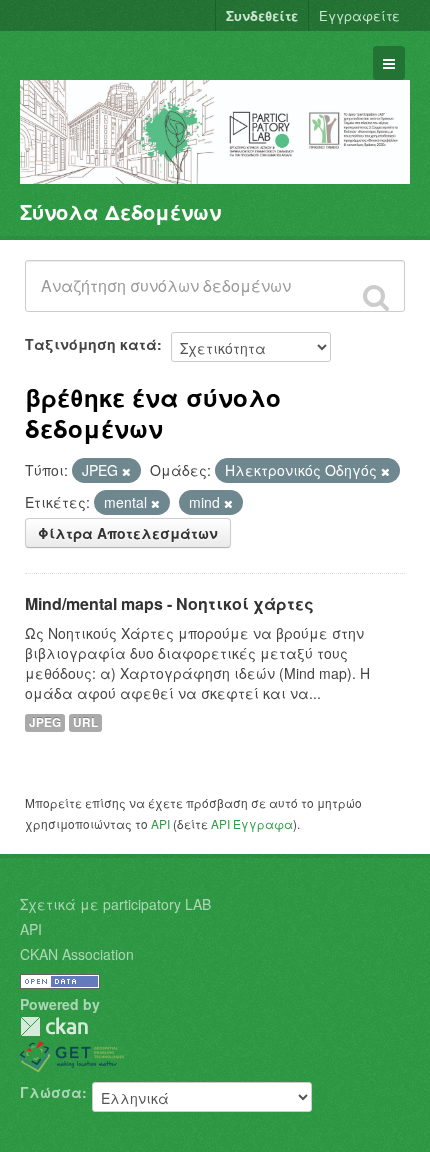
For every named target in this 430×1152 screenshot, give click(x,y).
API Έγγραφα (252, 823)
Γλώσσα (51, 1092)
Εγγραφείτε (359, 15)
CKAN (54, 1026)
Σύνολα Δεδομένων (120, 211)
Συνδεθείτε (262, 15)
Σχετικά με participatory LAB (115, 904)
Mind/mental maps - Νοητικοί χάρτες (169, 603)
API (160, 823)
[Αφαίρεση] (126, 471)
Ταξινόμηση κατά (91, 344)
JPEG (45, 722)
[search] (376, 297)
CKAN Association (77, 954)
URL (85, 722)
